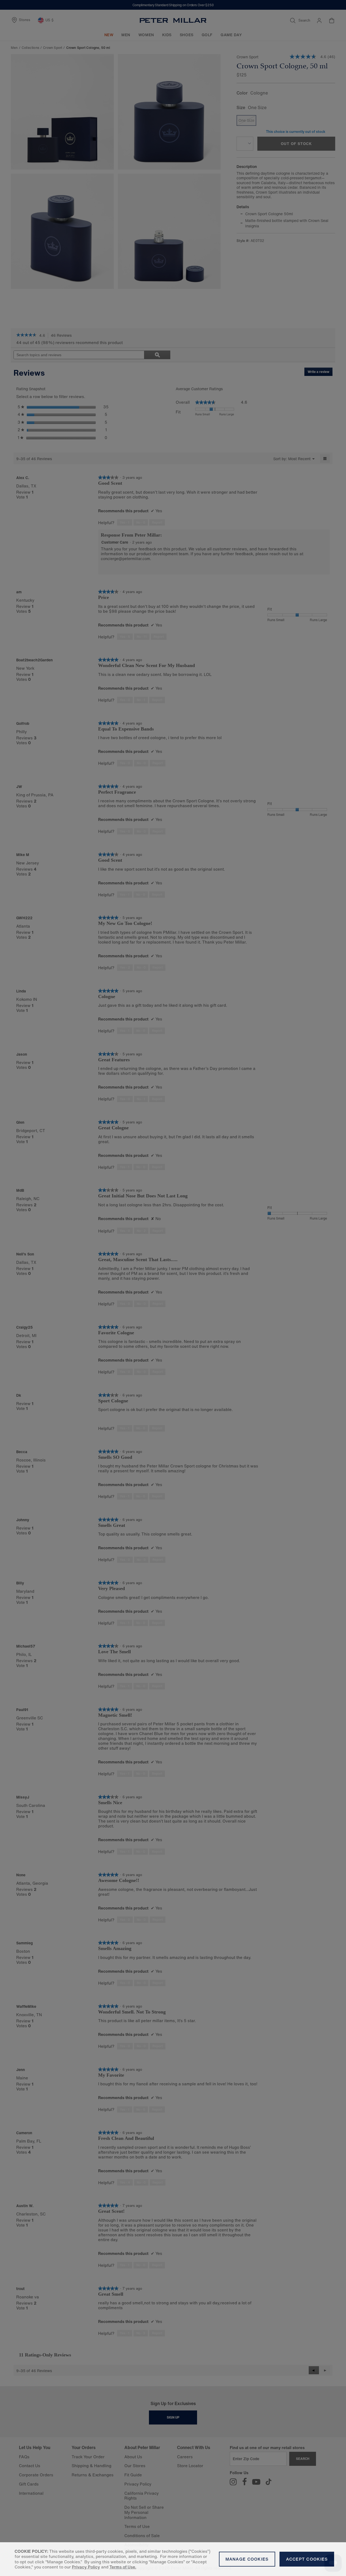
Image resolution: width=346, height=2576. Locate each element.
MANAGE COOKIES (247, 2559)
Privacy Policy (86, 2567)
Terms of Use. (123, 2567)
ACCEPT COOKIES (307, 2559)
